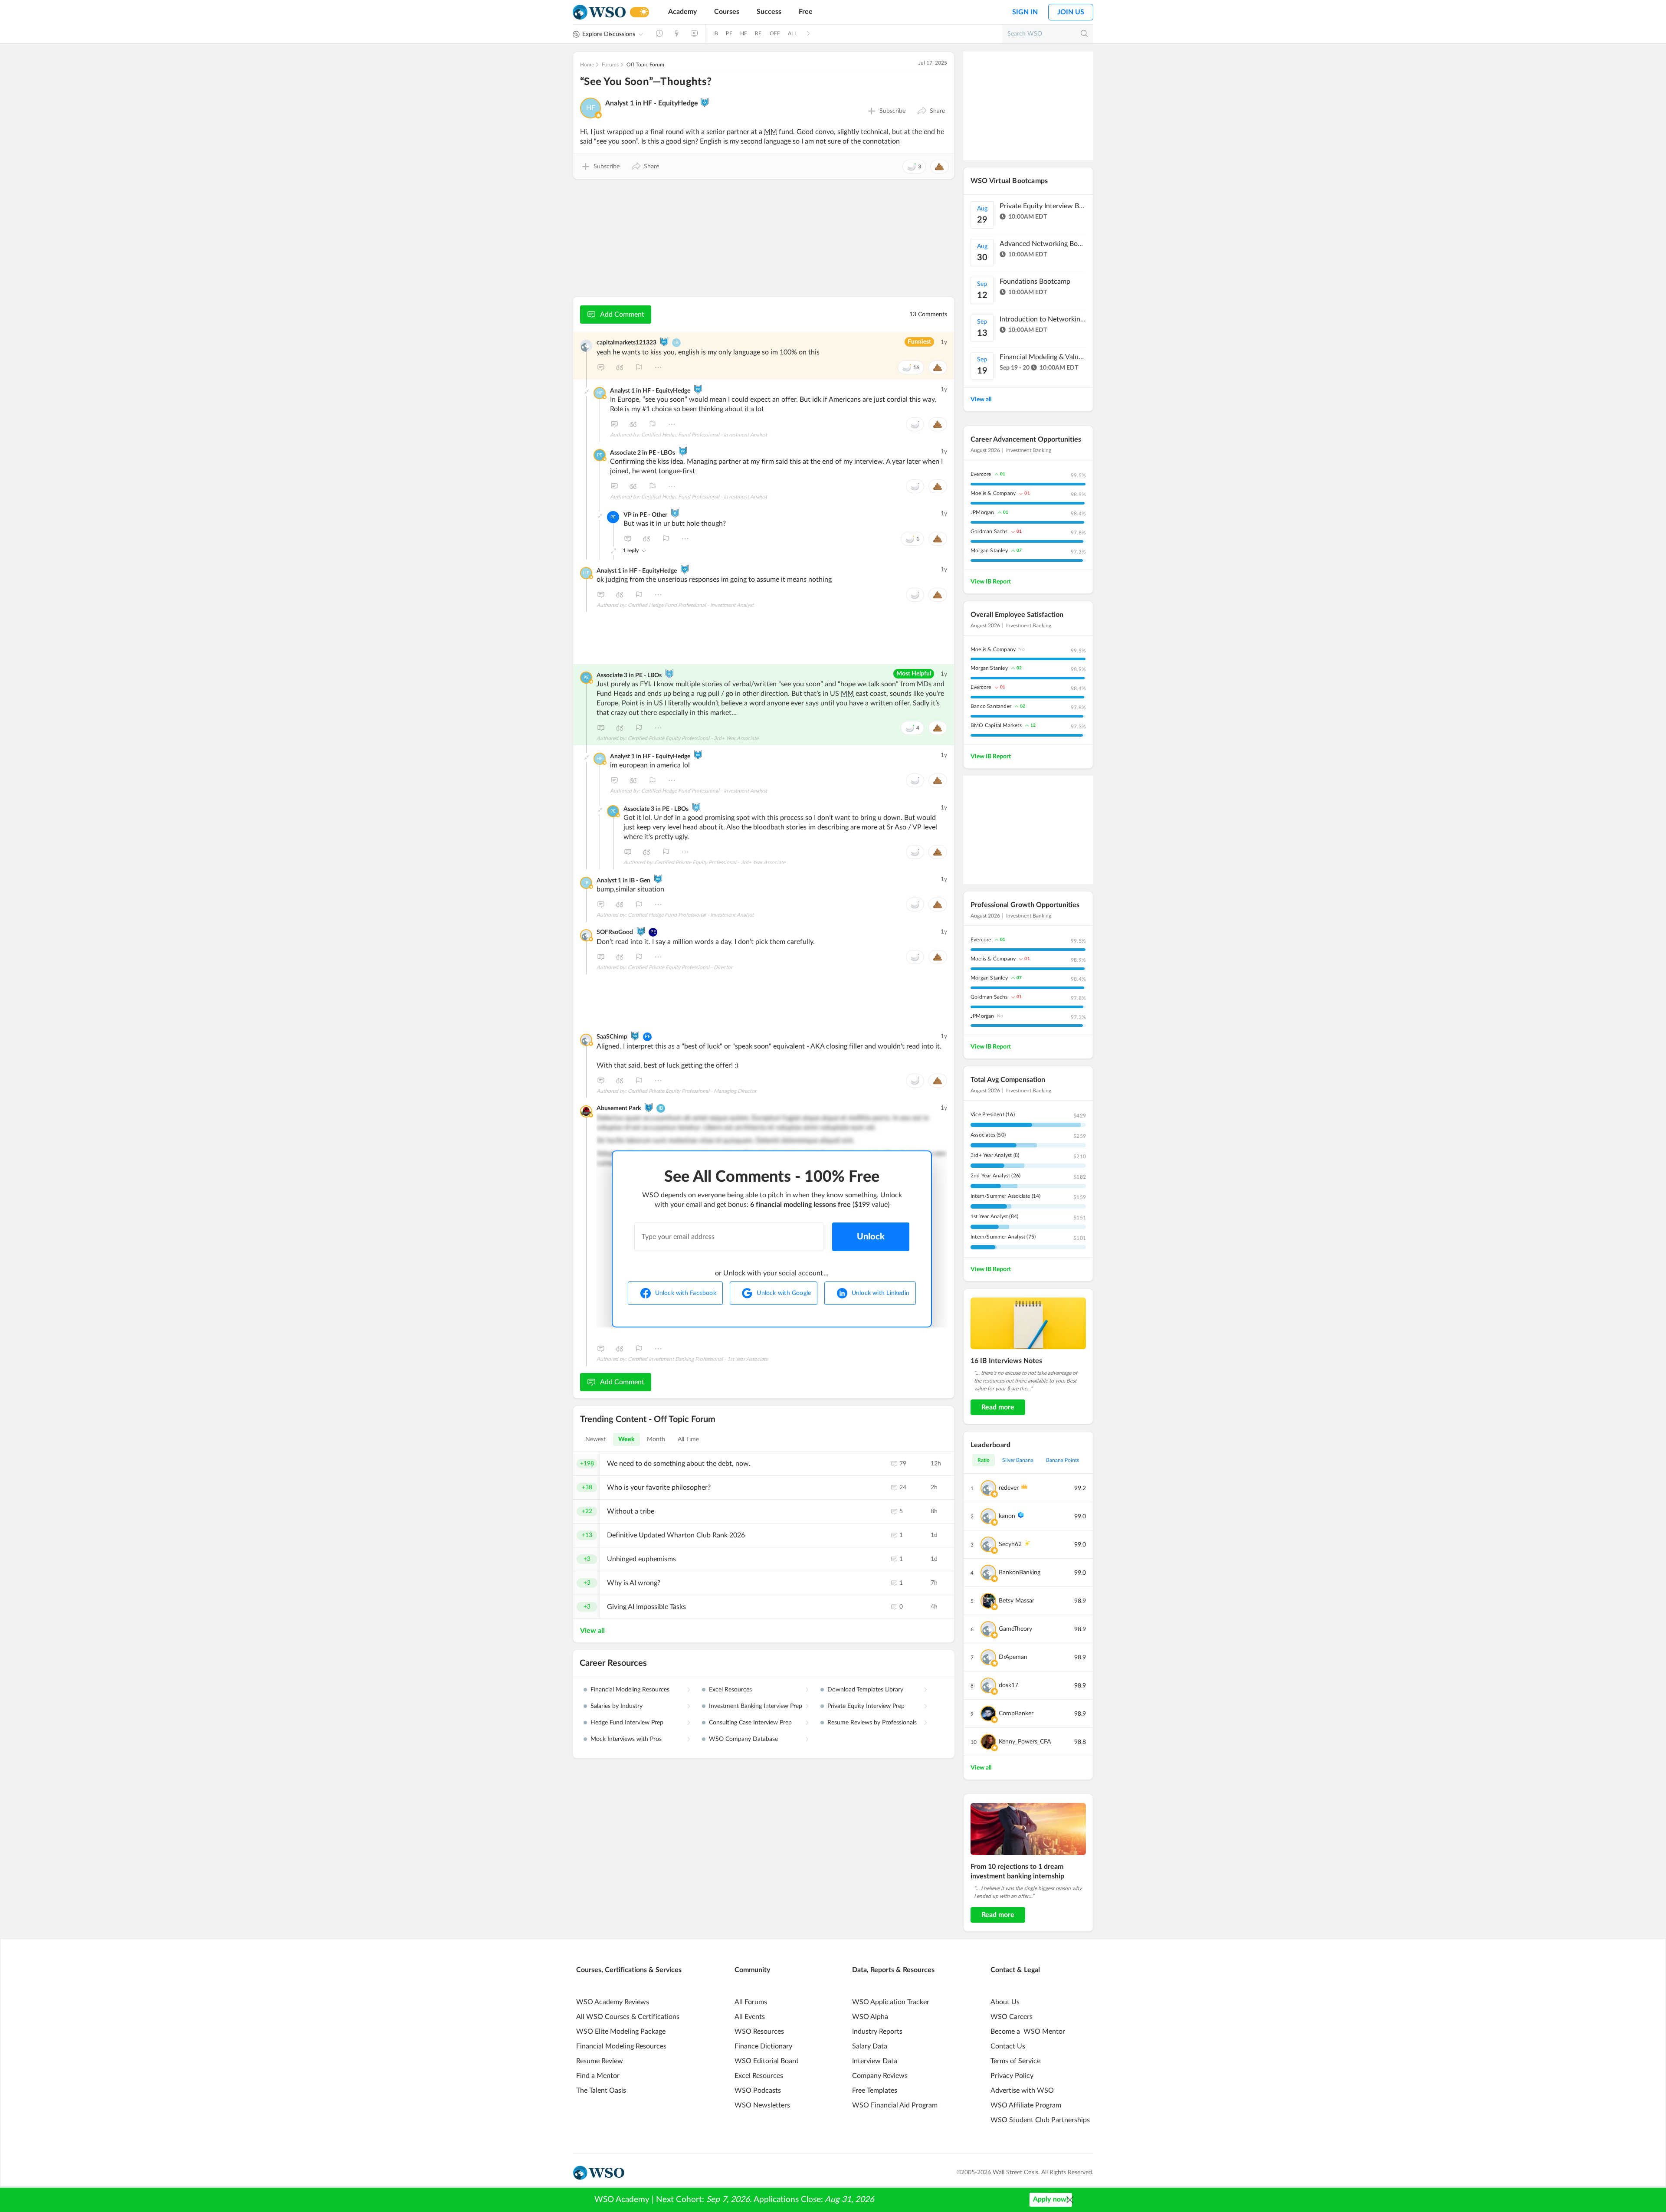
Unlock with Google (784, 1293)
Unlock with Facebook (686, 1293)
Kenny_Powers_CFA (1025, 1742)
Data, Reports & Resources (893, 1970)
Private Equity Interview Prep (866, 1706)
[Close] (1070, 2200)
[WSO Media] (694, 33)
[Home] (599, 12)
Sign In (1025, 12)
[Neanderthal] (649, 1108)
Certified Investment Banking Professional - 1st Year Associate (698, 1359)
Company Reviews (880, 2076)
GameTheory (1015, 1629)
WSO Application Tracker (891, 2002)
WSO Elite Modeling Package (621, 2032)
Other (658, 367)
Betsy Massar (1017, 1601)
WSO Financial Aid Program (895, 2105)
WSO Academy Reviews (613, 2002)
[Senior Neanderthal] (641, 931)
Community (752, 1970)
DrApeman (1013, 1657)
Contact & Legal (1015, 1970)
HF (744, 33)
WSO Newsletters (762, 2105)
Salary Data (870, 2046)
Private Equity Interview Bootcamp (1043, 206)
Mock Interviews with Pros (626, 1739)
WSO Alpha (870, 2017)
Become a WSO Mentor (1028, 2032)
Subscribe (892, 111)
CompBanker (1016, 1714)
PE (729, 33)
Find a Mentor (598, 2076)
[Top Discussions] (677, 33)
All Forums (751, 2002)
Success (769, 12)
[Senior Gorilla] (669, 674)
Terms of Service (1015, 2061)
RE (758, 33)
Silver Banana (1018, 1460)
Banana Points (1063, 1460)
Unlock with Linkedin (881, 1293)
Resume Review (600, 2061)
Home (587, 65)
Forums (610, 65)
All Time (689, 1439)
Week (626, 1439)
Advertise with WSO (1022, 2091)
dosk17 (1008, 1685)
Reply (601, 367)
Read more (998, 1407)
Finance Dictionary (763, 2046)
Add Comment (622, 315)
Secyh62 (1010, 1544)
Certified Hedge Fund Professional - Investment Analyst (704, 435)
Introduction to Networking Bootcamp (1043, 319)
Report (639, 367)
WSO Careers (1012, 2017)
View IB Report (991, 582)
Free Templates (875, 2091)
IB (716, 33)
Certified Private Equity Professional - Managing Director (692, 1091)
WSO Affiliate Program (1026, 2105)
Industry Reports (877, 2032)
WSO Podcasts (758, 2091)
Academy (682, 12)
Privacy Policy (1012, 2076)
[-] (587, 392)
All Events (750, 2017)
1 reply (631, 551)
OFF (775, 33)
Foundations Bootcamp (1035, 282)
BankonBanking (1020, 1573)
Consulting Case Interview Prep (750, 1723)
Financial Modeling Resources (630, 1690)
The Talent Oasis (601, 2091)
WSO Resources (759, 2032)
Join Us (1071, 12)
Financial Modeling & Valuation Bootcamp (1043, 357)
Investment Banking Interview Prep (756, 1706)
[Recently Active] (659, 33)
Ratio (984, 1460)
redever (1009, 1488)
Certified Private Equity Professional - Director (680, 967)
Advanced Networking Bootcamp (1043, 244)
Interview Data (875, 2061)
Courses (727, 12)
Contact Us (1008, 2046)
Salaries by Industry (617, 1706)
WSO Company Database (743, 1739)
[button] (931, 111)
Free (806, 12)
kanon (1007, 1516)
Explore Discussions (609, 34)
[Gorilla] (675, 513)
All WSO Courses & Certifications (628, 2017)
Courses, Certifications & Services (629, 1970)
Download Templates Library (865, 1690)
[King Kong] (705, 102)
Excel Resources (730, 1690)
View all (592, 1631)
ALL (792, 33)
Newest (596, 1439)
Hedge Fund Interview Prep (627, 1723)
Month (656, 1439)
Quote (620, 367)
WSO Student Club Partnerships (1040, 2120)
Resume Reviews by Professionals (872, 1723)
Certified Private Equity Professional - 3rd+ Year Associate (693, 738)
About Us (1005, 2002)
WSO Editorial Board (767, 2061)
